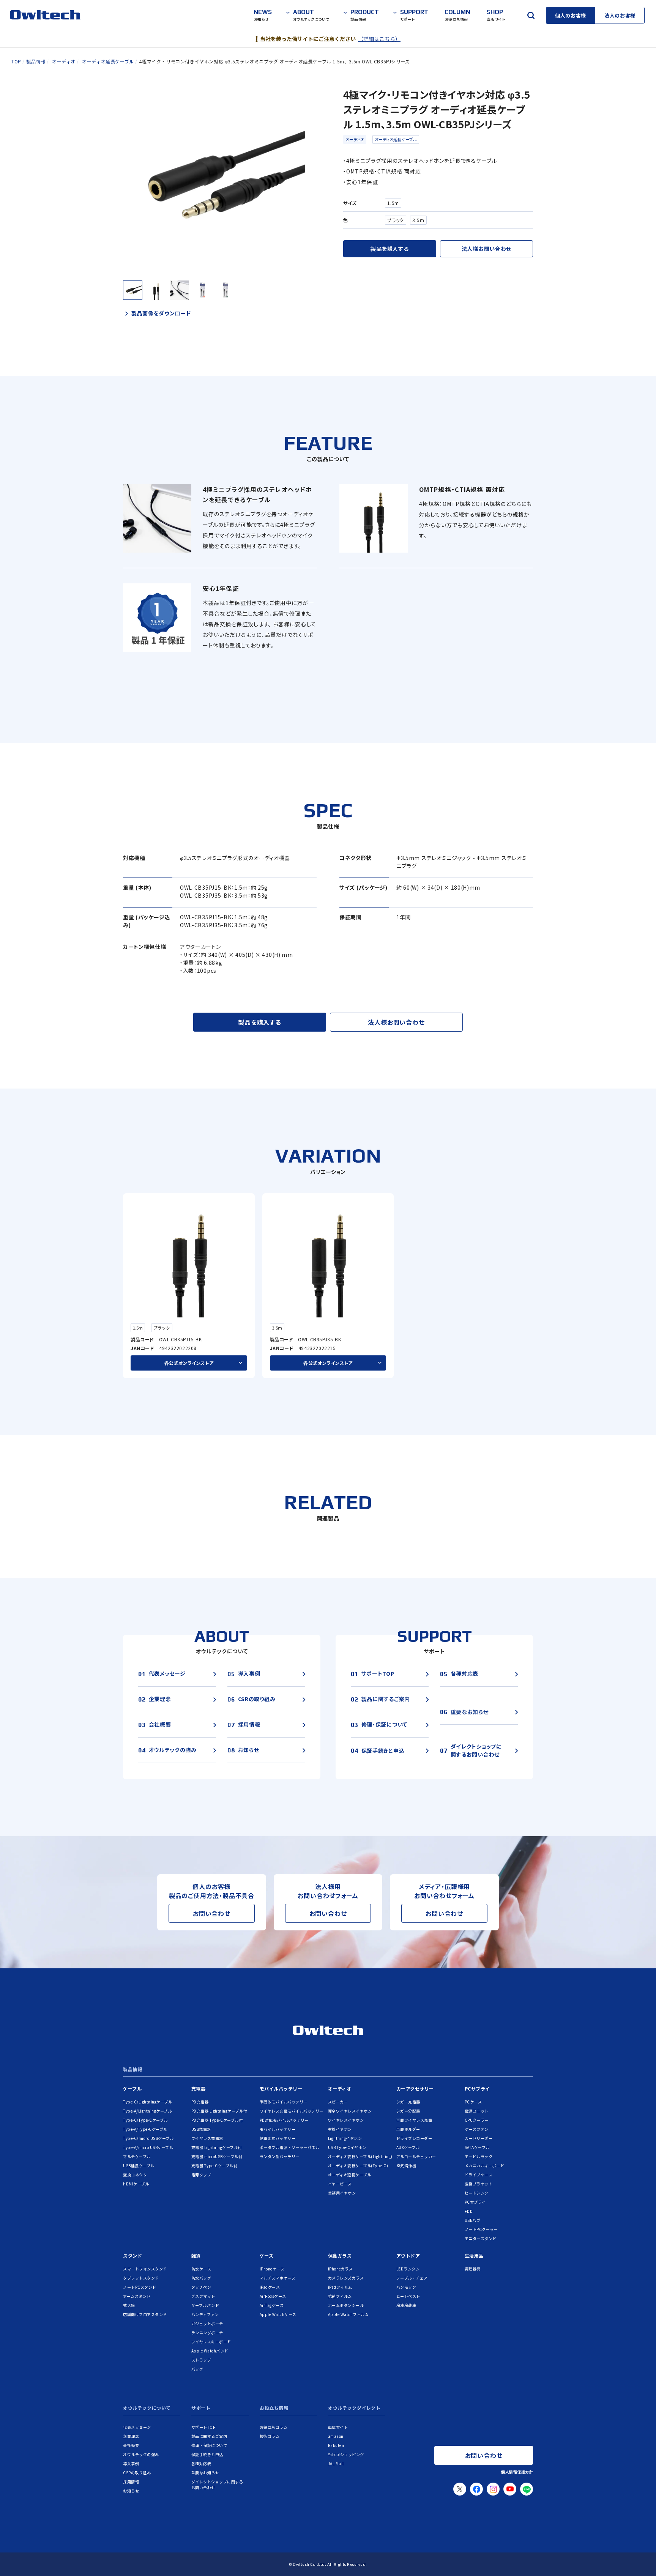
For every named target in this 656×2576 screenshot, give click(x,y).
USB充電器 (201, 2129)
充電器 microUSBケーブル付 (217, 2156)
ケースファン (477, 2129)
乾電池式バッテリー (278, 2138)
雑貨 (196, 2255)
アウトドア (408, 2255)
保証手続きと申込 (207, 2454)
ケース (267, 2255)
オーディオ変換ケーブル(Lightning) (360, 2156)
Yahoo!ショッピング (346, 2454)
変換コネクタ (135, 2175)
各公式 (189, 1363)
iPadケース (270, 2287)
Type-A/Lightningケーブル (147, 2111)
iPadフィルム (340, 2287)
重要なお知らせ (205, 2473)
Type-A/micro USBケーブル (148, 2147)
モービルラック (479, 2156)
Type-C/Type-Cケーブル (145, 2120)
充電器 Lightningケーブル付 (217, 2147)
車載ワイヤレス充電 (414, 2120)
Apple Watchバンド (210, 2351)
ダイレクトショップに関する (217, 2485)
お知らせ (131, 2491)
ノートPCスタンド (140, 2287)
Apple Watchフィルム (348, 2314)
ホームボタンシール (346, 2305)
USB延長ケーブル (139, 2166)
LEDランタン (408, 2269)
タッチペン (201, 2287)
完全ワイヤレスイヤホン (350, 2111)
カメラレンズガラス (346, 2278)
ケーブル (132, 2088)
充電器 (199, 2088)
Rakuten (336, 2445)
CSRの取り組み (137, 2473)
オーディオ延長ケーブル (396, 139)
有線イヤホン (340, 2129)
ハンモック (406, 2287)
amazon (336, 2436)
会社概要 (131, 2445)
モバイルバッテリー (281, 2088)
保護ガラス (340, 2255)
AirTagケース (272, 2305)
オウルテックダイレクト (354, 2408)
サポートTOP (203, 2427)
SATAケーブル (477, 2147)
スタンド (132, 2255)
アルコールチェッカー (416, 2156)
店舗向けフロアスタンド (145, 2314)
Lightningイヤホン (345, 2138)
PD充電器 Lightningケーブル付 (219, 2111)
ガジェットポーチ (207, 2323)
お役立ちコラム (274, 2427)
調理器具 (473, 2269)
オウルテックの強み (141, 2454)
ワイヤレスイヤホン (346, 2120)
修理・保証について (209, 2445)
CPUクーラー (477, 2120)
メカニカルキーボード (485, 2166)
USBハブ (473, 2220)
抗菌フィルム (340, 2296)
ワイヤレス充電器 (207, 2138)
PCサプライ (477, 2088)
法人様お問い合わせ (486, 249)
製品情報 (132, 2070)
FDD (469, 2211)
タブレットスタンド (141, 2278)
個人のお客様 (571, 15)
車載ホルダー (408, 2129)
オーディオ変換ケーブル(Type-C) (358, 2166)
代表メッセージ (137, 2427)
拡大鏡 (129, 2305)
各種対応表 (201, 2463)
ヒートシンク (477, 2193)
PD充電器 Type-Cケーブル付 (217, 2120)
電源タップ (201, 2175)
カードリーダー (479, 2138)
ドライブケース (479, 2175)
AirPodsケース (273, 2296)
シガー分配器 (408, 2111)
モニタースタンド (481, 2238)
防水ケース (201, 2269)
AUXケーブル (408, 2147)
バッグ (197, 2369)
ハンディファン (205, 2314)
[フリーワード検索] (531, 15)
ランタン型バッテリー (280, 2156)
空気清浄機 (406, 2166)
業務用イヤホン (342, 2193)
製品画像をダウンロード (161, 313)
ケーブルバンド (205, 2305)
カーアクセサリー (415, 2088)
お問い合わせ (212, 1913)
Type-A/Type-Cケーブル (145, 2129)
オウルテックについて (147, 2408)
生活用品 (474, 2255)
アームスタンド (137, 2296)
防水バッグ (201, 2278)
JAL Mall (336, 2463)
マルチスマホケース (278, 2278)
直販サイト (338, 2427)
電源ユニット (477, 2111)
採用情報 (131, 2482)
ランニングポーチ (207, 2333)
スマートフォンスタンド (145, 2269)
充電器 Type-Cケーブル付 (214, 2166)
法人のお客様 (620, 15)
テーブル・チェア (412, 2278)
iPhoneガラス (341, 2269)
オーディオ (355, 139)
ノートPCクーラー (481, 2229)
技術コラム (270, 2436)
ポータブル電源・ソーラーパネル (290, 2147)
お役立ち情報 (274, 2408)
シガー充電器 (408, 2102)
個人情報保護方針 (517, 2472)
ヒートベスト (408, 2296)
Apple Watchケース (278, 2314)
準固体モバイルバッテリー (284, 2102)
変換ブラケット (479, 2184)
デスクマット (203, 2296)
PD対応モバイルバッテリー (284, 2120)
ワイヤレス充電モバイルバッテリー (292, 2111)
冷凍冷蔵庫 (406, 2305)
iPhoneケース (272, 2269)
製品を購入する (389, 249)
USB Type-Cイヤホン (347, 2147)
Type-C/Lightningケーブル (147, 2102)
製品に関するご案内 (209, 2436)
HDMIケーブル (136, 2184)
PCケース (473, 2102)
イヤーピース (340, 2184)
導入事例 (131, 2463)
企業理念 (131, 2436)
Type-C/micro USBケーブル (148, 2138)
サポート (201, 2408)
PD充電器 (200, 2102)
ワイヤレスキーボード (211, 2342)
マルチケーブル (137, 2156)
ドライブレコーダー (414, 2138)
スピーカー (338, 2102)
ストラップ (201, 2360)
